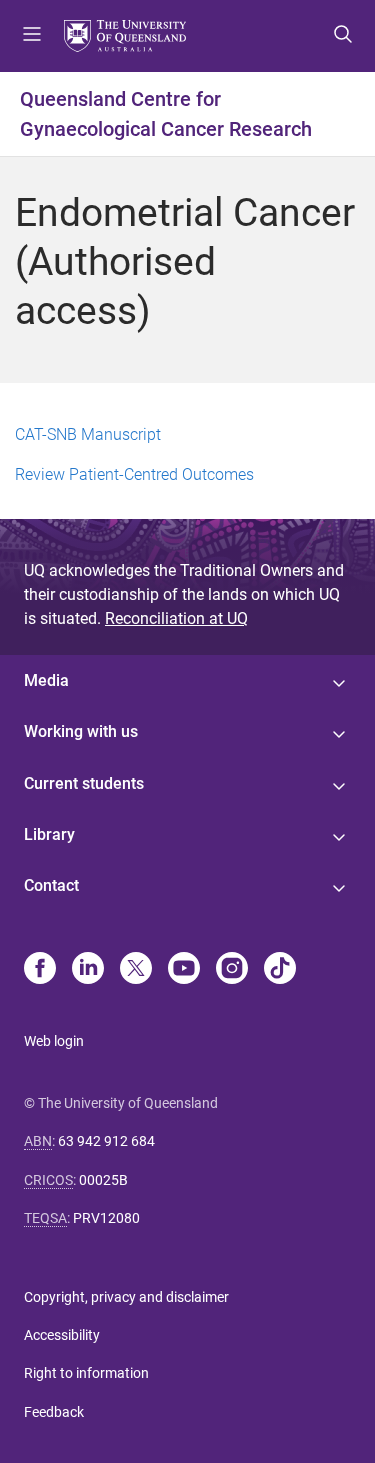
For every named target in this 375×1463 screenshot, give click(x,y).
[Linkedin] (88, 970)
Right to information (86, 1373)
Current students (84, 783)
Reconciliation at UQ (176, 618)
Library (49, 834)
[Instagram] (232, 970)
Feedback (54, 1412)
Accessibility (62, 1335)
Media (46, 680)
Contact (51, 885)
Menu (32, 36)
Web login (54, 1041)
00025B (103, 1180)
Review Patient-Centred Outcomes (134, 474)
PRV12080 (106, 1218)
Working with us (81, 731)
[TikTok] (280, 970)
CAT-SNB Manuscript (88, 434)
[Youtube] (184, 970)
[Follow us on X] (136, 970)
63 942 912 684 (106, 1141)
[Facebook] (40, 970)
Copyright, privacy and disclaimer (126, 1297)
